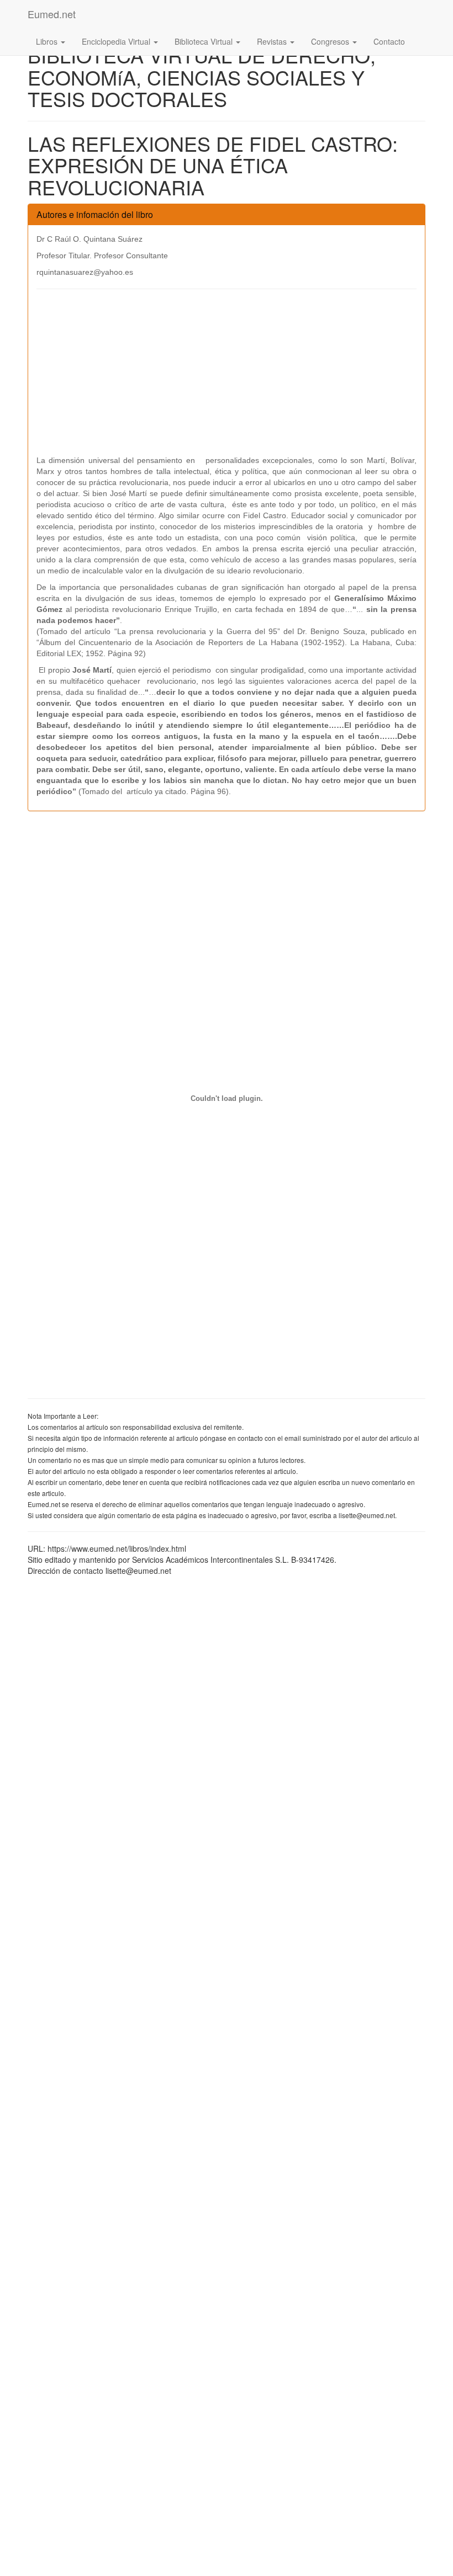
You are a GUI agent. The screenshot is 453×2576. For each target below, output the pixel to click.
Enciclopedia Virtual (117, 41)
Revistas (273, 41)
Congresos (331, 41)
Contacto (389, 41)
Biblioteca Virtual (205, 41)
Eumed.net (52, 14)
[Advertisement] (227, 377)
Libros (48, 41)
